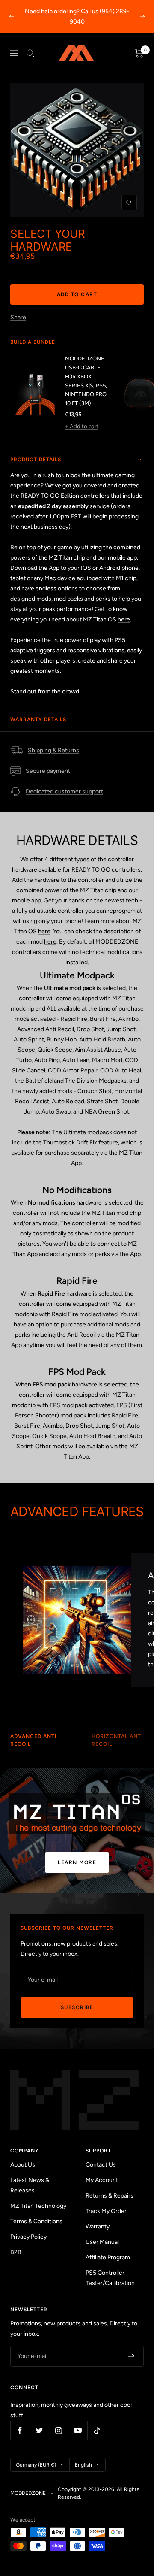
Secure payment (48, 771)
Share (18, 317)
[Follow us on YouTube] (78, 2430)
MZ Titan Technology (38, 2206)
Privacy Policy (28, 2237)
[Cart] (139, 53)
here (124, 619)
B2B (16, 2252)
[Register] (132, 2356)
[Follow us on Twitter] (39, 2430)
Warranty (98, 2226)
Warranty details (38, 720)
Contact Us (101, 2165)
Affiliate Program (108, 2257)
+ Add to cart (82, 426)
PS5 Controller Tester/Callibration (110, 2278)
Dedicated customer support (64, 792)
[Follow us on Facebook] (20, 2430)
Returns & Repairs (110, 2196)
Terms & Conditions (36, 2221)
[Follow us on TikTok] (97, 2430)
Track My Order (106, 2211)
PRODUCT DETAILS (36, 460)
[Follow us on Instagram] (58, 2430)
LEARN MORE (77, 1862)
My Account (102, 2180)
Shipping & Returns (53, 750)
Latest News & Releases (30, 2185)
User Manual (102, 2242)
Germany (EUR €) (36, 2465)
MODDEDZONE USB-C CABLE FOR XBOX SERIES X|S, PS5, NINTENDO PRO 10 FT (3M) (86, 381)
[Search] (30, 53)
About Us (23, 2165)
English (83, 2465)
